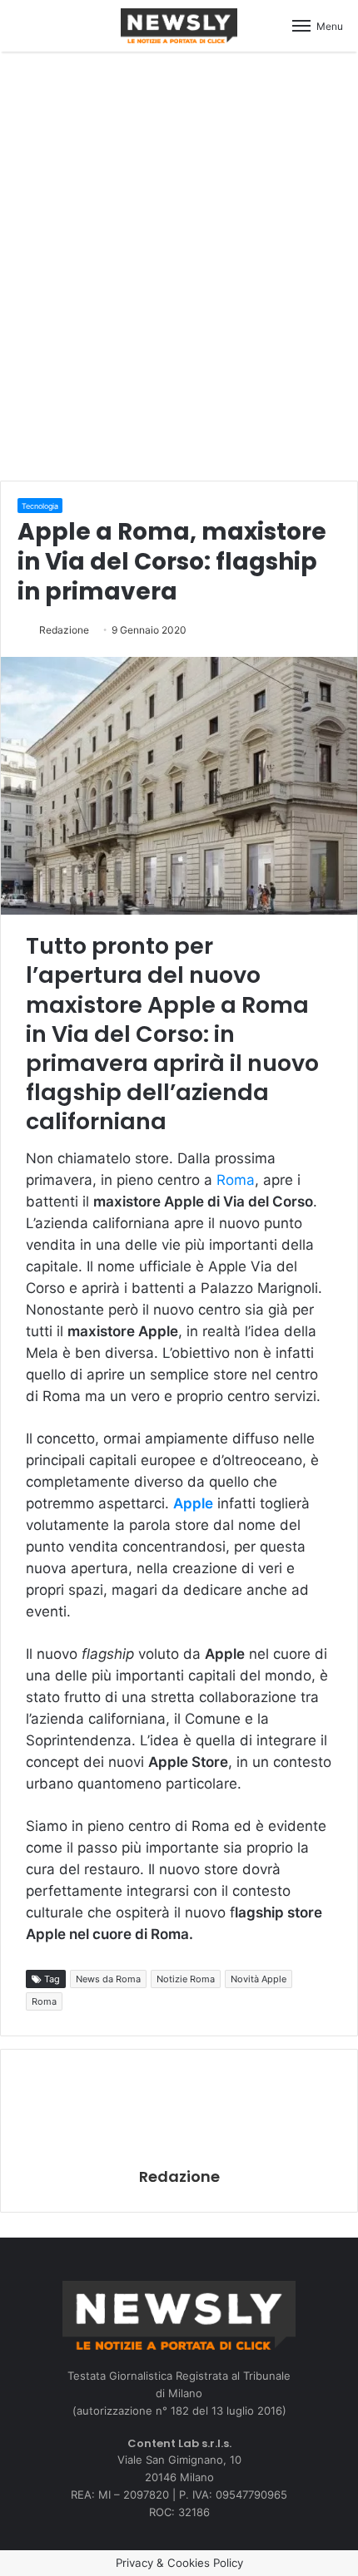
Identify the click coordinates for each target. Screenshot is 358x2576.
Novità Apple (259, 1979)
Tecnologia (40, 506)
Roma (236, 1180)
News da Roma (108, 1979)
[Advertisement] (179, 264)
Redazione (64, 630)
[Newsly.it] (179, 26)
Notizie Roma (186, 1979)
